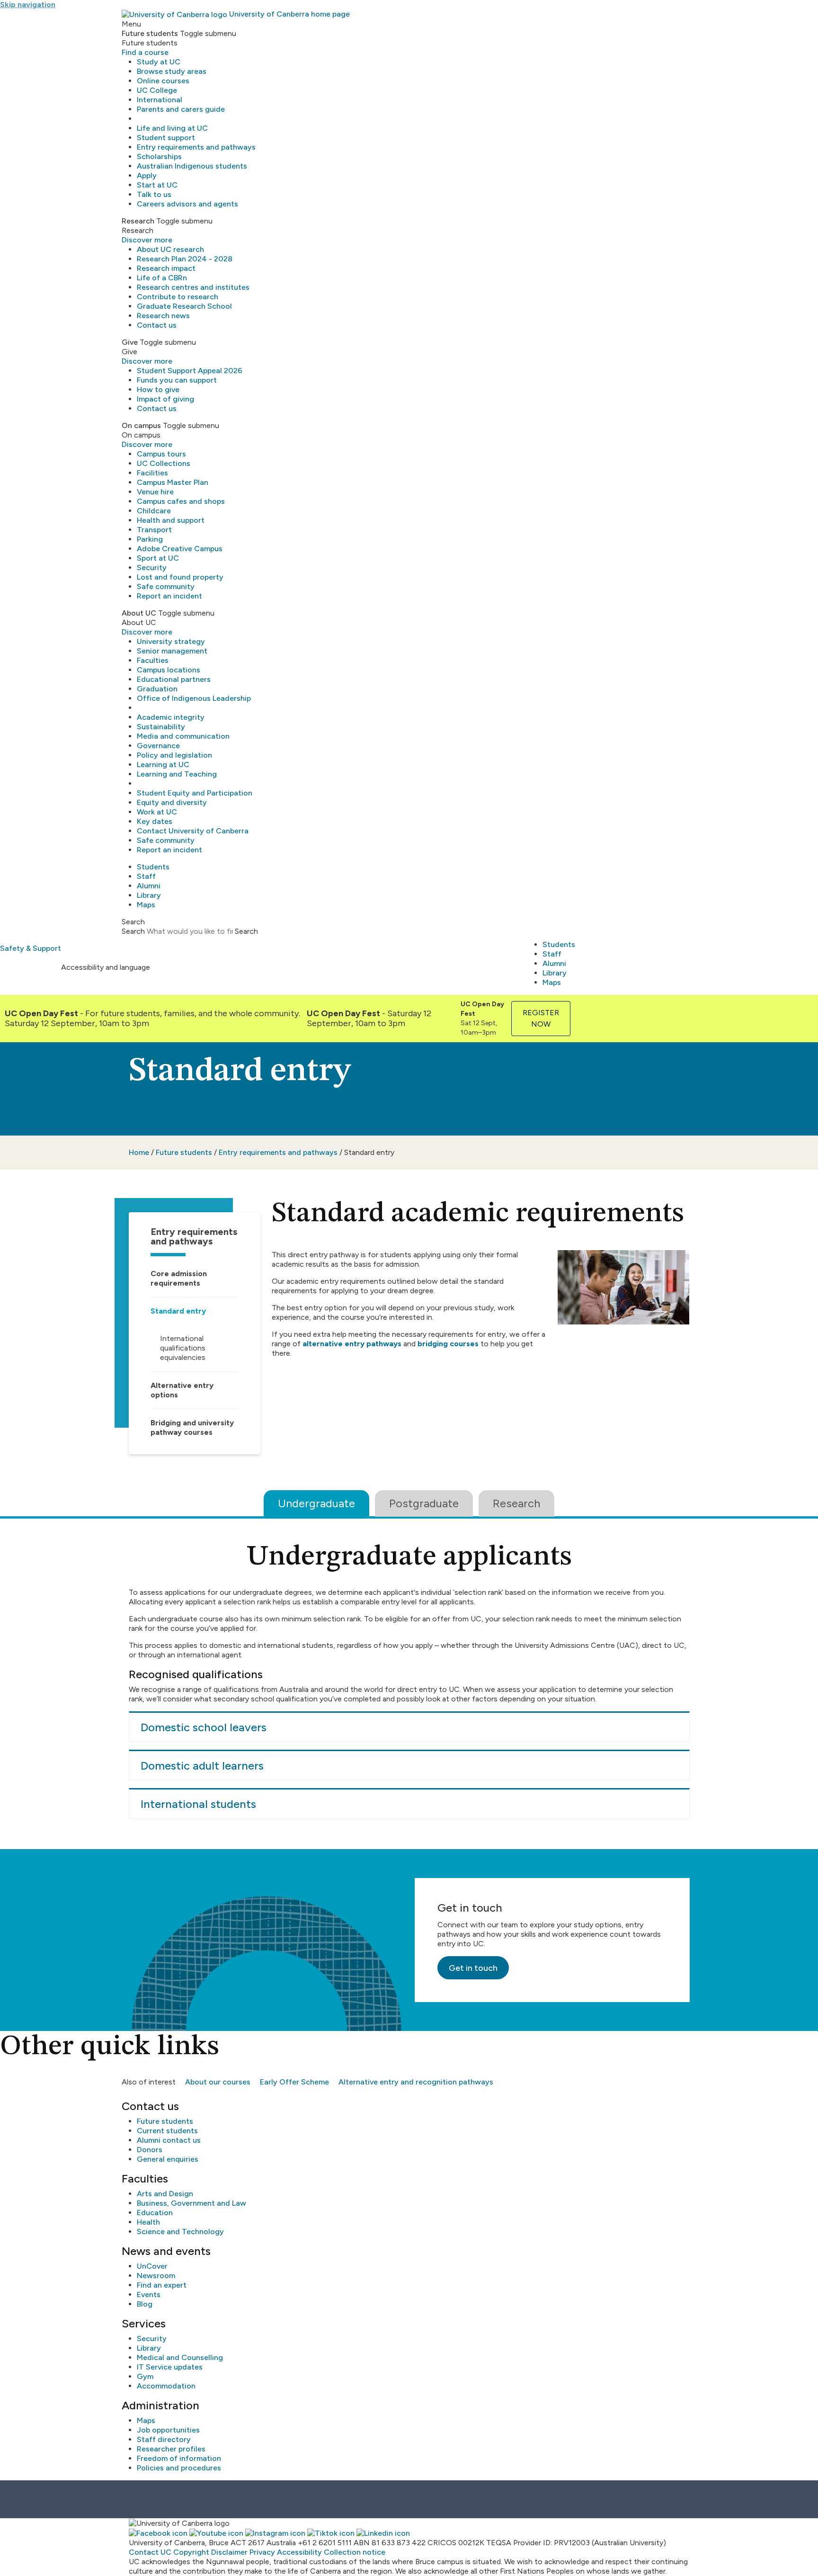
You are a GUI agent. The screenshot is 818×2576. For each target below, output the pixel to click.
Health (148, 2222)
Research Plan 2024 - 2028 (185, 259)
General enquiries (168, 2159)
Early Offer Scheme (294, 2082)
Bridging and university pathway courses (192, 1427)
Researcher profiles (171, 2449)
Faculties (153, 660)
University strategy (171, 641)
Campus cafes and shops (181, 501)
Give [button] (130, 342)
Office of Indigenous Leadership (194, 698)
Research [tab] (516, 1503)
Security (152, 568)
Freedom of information (179, 2458)
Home (139, 1152)
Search (133, 931)
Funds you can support (177, 380)
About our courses (218, 2082)
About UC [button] (139, 613)
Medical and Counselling (180, 2357)
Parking (150, 539)
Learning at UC (163, 765)
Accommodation (166, 2386)
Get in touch (473, 1968)
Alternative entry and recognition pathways (416, 2082)
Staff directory (164, 2439)
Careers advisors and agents (187, 204)
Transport (154, 530)
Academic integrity (171, 717)
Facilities (152, 473)
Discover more (147, 240)
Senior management (172, 651)
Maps (146, 905)
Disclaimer (229, 2552)
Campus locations (169, 670)
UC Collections (164, 463)
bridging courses (448, 1344)
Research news (163, 316)
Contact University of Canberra (193, 831)
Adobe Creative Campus (180, 549)
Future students (184, 1152)
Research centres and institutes (193, 287)
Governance (158, 746)
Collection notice (355, 2552)
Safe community (166, 586)
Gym (145, 2376)
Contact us (157, 325)
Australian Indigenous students (192, 166)
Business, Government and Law (191, 2203)
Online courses (163, 81)
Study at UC (159, 62)
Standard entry (178, 1311)
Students (153, 867)
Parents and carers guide (181, 109)
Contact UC (150, 2552)
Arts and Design (165, 2194)
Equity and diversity (172, 802)
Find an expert (162, 2285)
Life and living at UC (172, 128)
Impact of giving (165, 399)
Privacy (262, 2552)
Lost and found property (180, 577)
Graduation (157, 689)
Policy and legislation (174, 755)
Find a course (145, 52)
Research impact (166, 268)
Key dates (155, 821)
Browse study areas (172, 71)
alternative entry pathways (352, 1344)
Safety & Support (31, 948)
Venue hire (155, 492)
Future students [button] (150, 33)
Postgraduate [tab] (424, 1503)
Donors (150, 2150)
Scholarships (159, 157)
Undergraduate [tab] (316, 1503)
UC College (157, 90)
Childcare (154, 511)
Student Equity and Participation (195, 793)
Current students (167, 2131)
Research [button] (138, 221)
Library (149, 895)
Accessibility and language (106, 967)
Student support (166, 138)
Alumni (149, 886)
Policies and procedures (179, 2468)
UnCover (152, 2266)
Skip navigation (28, 4)
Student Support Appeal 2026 (190, 371)
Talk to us (154, 194)
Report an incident (169, 596)
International (160, 100)
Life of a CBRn (162, 278)
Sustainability (161, 727)
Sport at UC (158, 558)
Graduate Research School (184, 306)
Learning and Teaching (177, 774)
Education (155, 2213)
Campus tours (161, 454)
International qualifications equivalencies (183, 1348)
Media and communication (183, 736)
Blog (145, 2304)
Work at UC (157, 812)
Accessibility (299, 2552)
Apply (147, 175)
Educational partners (174, 679)
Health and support (171, 520)
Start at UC (157, 185)
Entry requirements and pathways (196, 147)
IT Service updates (170, 2367)
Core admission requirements (179, 1278)
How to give (158, 389)
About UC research (170, 249)
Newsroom (156, 2276)
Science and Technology (180, 2232)
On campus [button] (141, 425)
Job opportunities (168, 2430)
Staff (146, 876)
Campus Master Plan (173, 482)
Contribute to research (178, 297)
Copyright (191, 2552)
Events (149, 2294)
